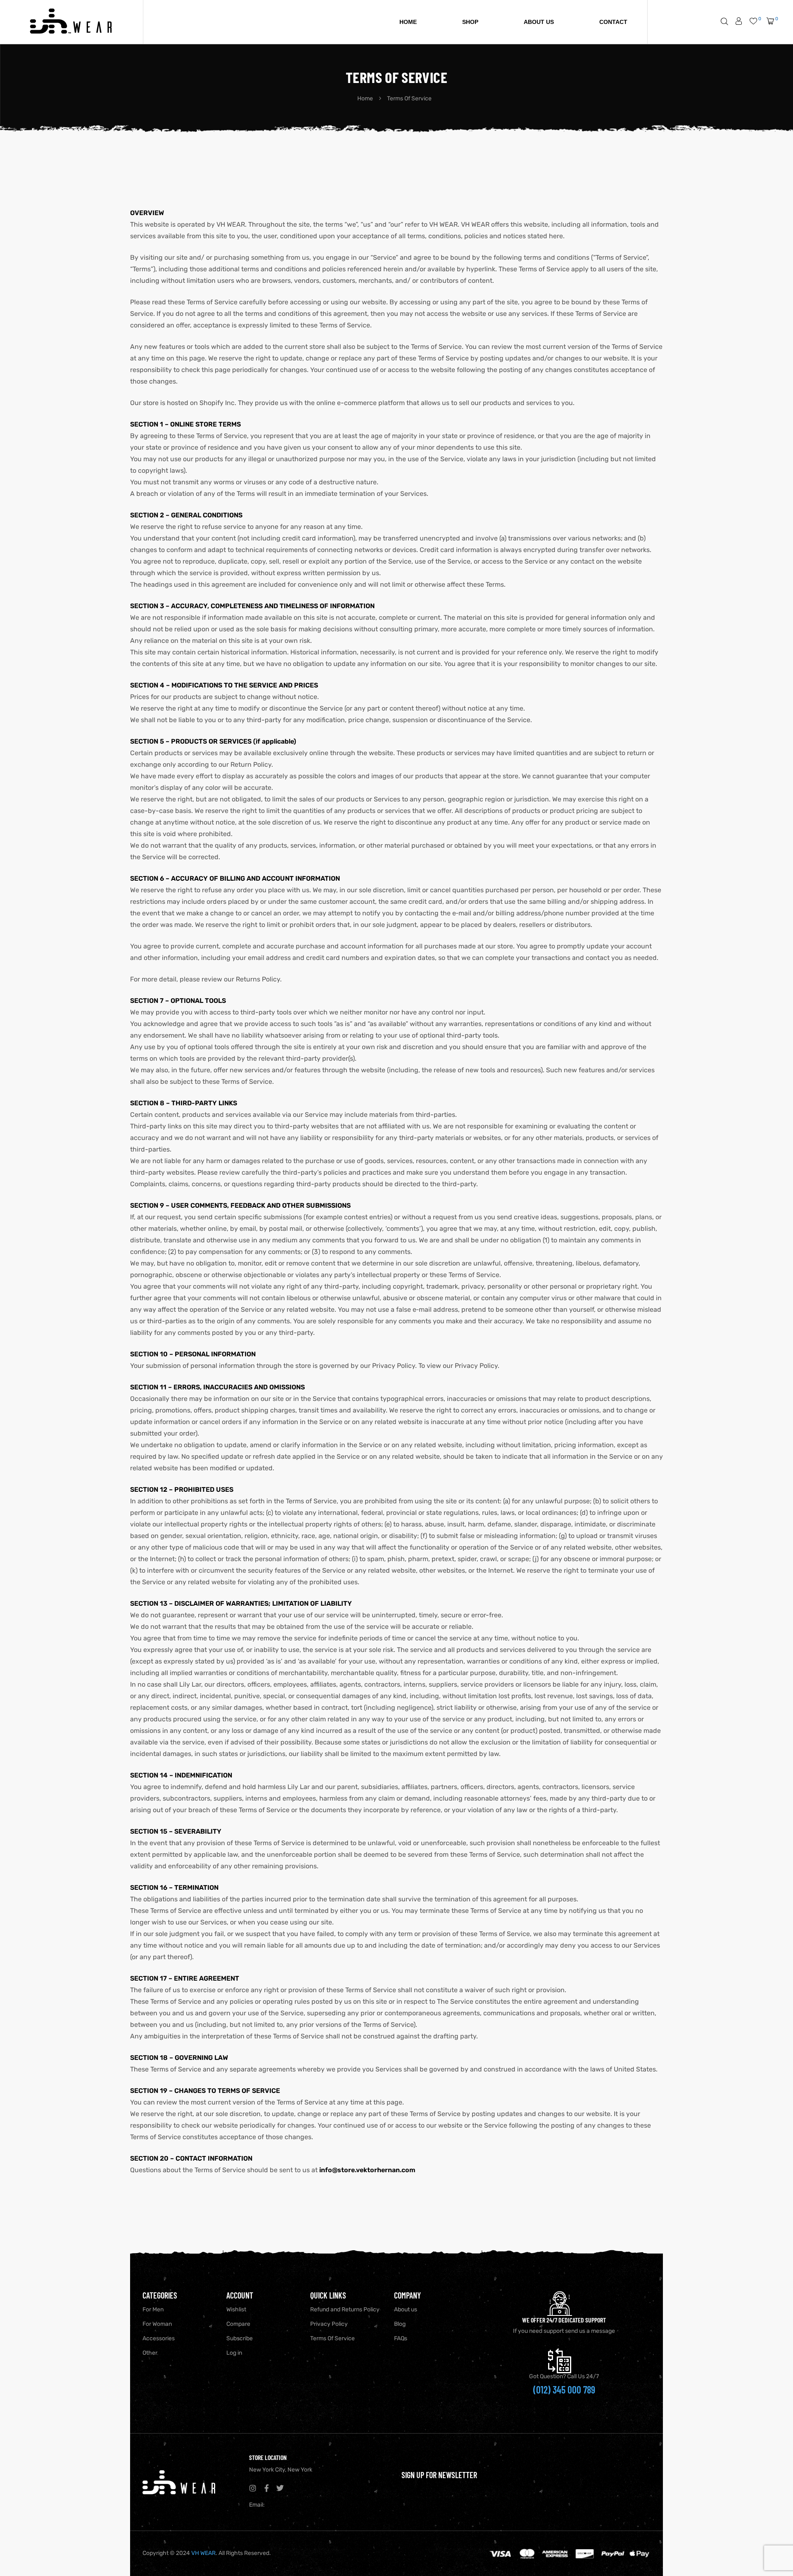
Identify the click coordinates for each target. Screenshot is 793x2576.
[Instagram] (253, 2488)
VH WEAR (203, 2553)
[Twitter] (280, 2488)
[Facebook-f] (266, 2488)
